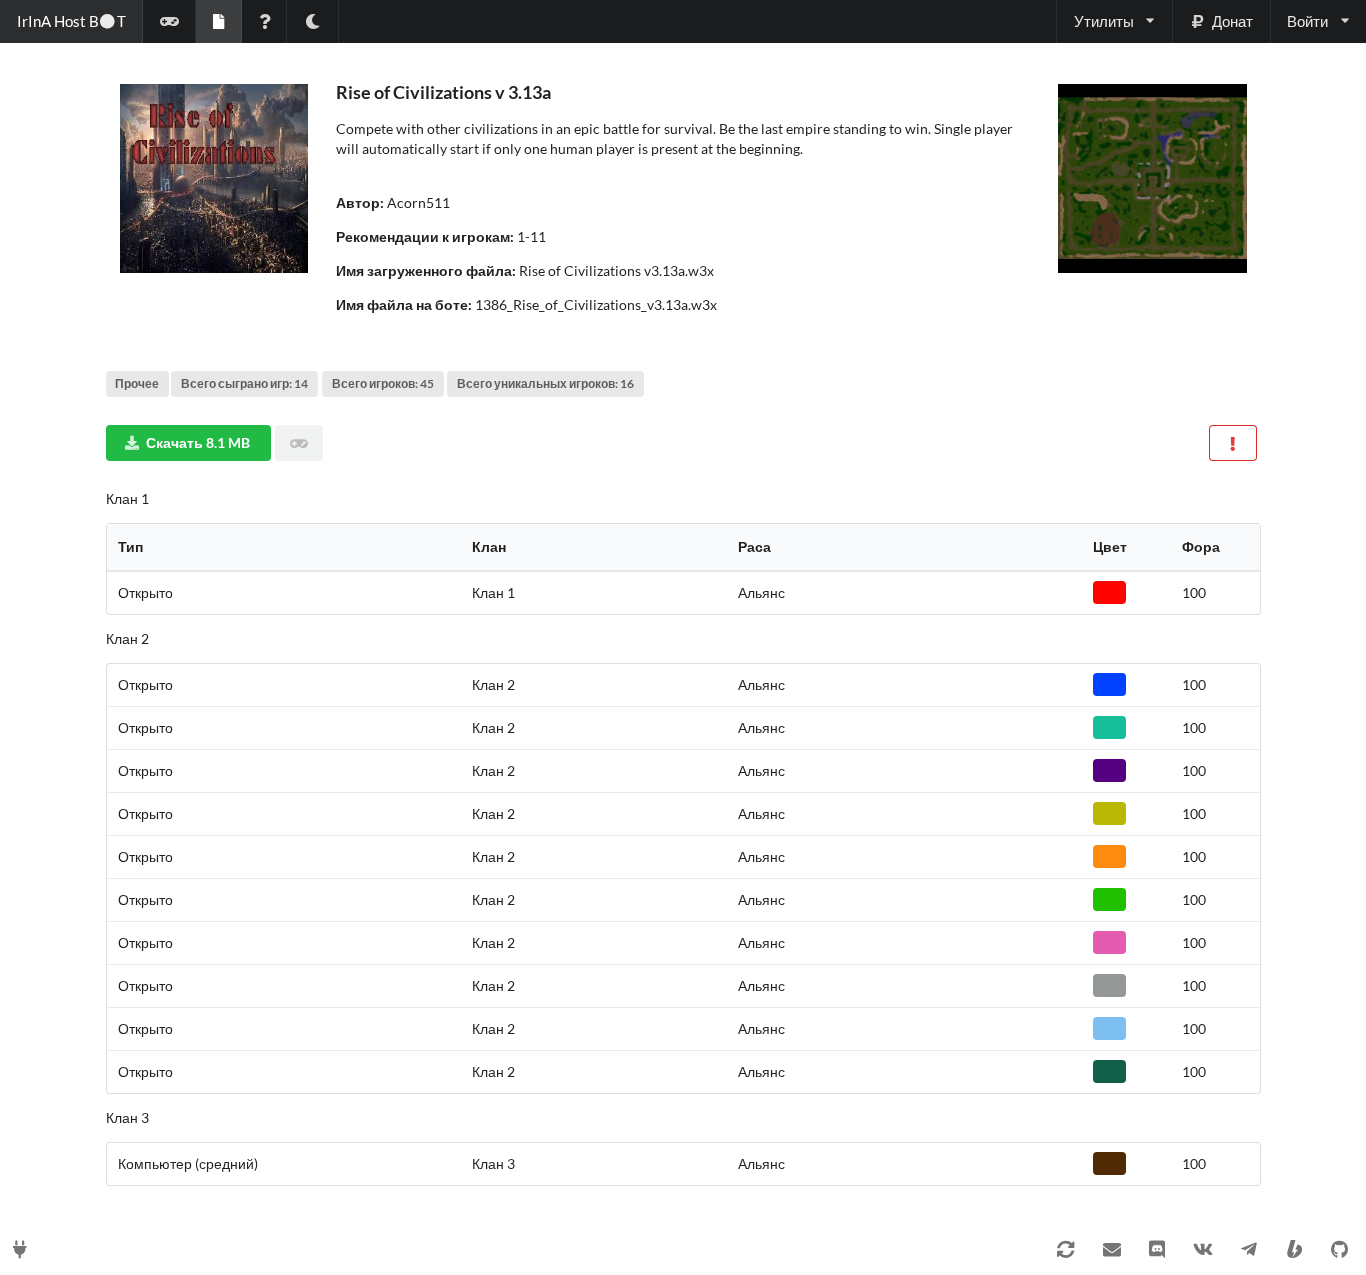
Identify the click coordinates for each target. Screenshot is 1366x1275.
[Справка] (264, 21)
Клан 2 (127, 638)
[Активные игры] (169, 21)
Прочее (137, 383)
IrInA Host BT (71, 21)
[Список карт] (218, 21)
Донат (1232, 21)
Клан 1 (127, 498)
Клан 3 (127, 1117)
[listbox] (1113, 21)
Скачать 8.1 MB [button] (198, 442)
